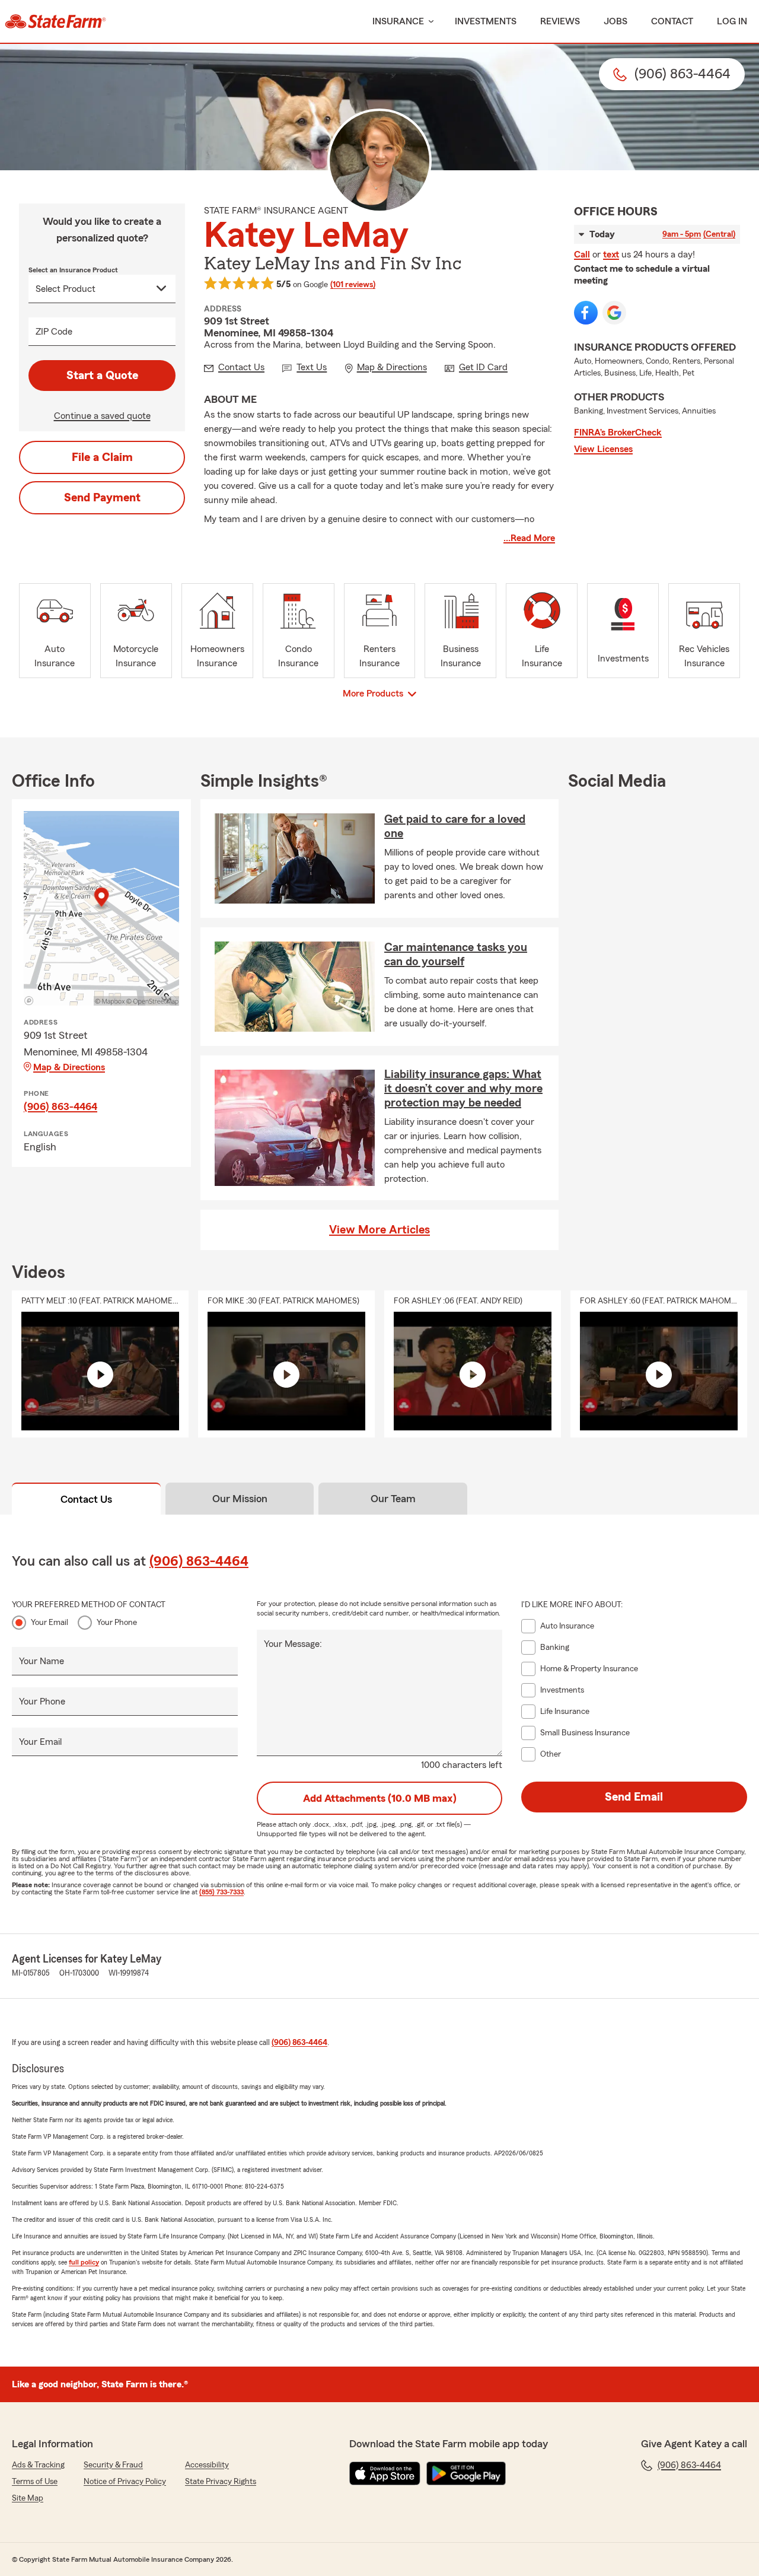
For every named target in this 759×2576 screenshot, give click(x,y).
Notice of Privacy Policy (125, 2482)
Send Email (634, 1797)
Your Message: (293, 1644)
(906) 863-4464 (60, 1106)
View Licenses (603, 449)
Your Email (50, 1623)
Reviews (560, 21)
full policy (84, 2262)
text (611, 255)
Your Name (42, 1661)
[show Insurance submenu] (429, 22)
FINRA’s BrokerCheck (618, 432)
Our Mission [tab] (240, 1499)
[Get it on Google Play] (466, 2473)
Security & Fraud (113, 2465)
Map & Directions (69, 1067)
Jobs (616, 21)
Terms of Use (35, 2482)
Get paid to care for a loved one (455, 826)
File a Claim (102, 457)
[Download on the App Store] (385, 2473)
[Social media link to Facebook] (586, 313)
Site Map (28, 2498)
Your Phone (117, 1623)
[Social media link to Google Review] (614, 313)
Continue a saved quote (102, 416)
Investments (486, 21)
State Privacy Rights (221, 2482)
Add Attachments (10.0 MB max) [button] (380, 1798)
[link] (55, 21)
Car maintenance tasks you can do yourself (456, 955)
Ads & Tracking (38, 2465)
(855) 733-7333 (221, 1892)
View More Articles (379, 1230)
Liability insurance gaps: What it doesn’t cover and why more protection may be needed (463, 1089)
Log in (732, 21)
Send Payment (102, 498)
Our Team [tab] (393, 1499)
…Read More (529, 538)
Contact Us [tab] (86, 1499)
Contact (672, 21)
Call (582, 255)
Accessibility (207, 2465)
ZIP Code (54, 332)
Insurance (398, 21)
